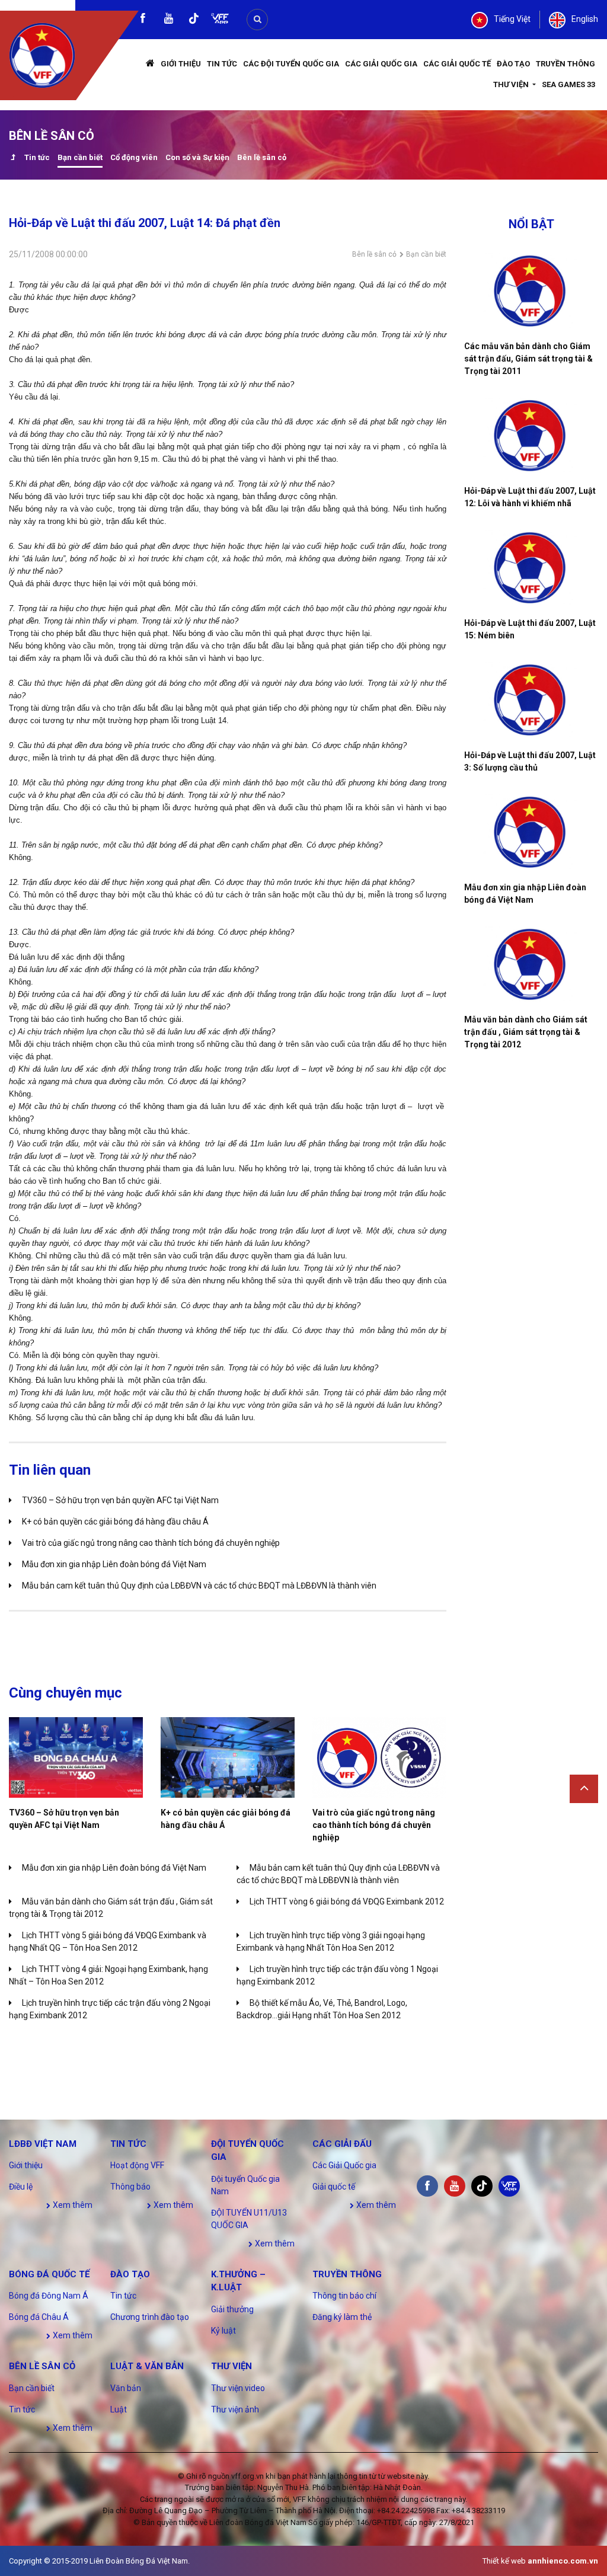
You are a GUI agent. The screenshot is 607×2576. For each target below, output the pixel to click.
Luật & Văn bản (147, 2366)
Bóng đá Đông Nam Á (49, 2296)
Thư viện (512, 84)
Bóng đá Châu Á (39, 2317)
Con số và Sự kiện (197, 157)
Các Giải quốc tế (457, 64)
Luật (119, 2409)
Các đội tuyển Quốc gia (291, 64)
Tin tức (222, 64)
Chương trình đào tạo (150, 2317)
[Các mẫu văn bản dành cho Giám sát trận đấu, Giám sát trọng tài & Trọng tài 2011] (531, 291)
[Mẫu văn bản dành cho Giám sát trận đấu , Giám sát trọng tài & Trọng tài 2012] (531, 964)
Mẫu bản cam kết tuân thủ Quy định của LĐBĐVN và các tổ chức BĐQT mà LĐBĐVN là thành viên (199, 1586)
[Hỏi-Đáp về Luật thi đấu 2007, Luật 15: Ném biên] (531, 568)
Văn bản (126, 2388)
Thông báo (130, 2187)
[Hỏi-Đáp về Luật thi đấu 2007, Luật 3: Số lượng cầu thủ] (531, 700)
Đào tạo (513, 64)
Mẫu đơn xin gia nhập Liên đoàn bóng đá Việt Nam (114, 1564)
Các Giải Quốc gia (381, 64)
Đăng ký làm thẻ (342, 2317)
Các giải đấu (342, 2144)
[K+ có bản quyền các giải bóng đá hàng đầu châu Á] (228, 1757)
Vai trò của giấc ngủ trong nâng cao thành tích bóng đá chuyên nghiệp (151, 1543)
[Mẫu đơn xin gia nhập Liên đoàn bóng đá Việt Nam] (531, 832)
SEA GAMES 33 (568, 84)
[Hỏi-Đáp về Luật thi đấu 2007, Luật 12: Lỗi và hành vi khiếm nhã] (531, 436)
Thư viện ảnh (235, 2409)
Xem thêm (72, 2205)
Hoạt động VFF (137, 2165)
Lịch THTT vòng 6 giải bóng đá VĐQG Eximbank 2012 (347, 1901)
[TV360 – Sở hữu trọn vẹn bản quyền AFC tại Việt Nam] (76, 1757)
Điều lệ (21, 2187)
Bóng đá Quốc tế (49, 2274)
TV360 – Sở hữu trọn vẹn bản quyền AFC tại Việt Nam (120, 1500)
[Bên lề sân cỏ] (13, 159)
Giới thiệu (181, 64)
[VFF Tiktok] (194, 20)
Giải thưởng (232, 2309)
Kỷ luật (223, 2331)
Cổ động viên (134, 157)
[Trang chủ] (150, 64)
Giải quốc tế (334, 2187)
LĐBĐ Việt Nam (43, 2144)
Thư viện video (238, 2388)
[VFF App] (220, 20)
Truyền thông (566, 64)
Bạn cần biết (80, 157)
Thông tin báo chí (344, 2296)
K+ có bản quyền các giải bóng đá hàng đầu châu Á (115, 1522)
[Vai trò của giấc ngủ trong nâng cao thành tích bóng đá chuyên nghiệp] (379, 1757)
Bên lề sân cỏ (262, 157)
